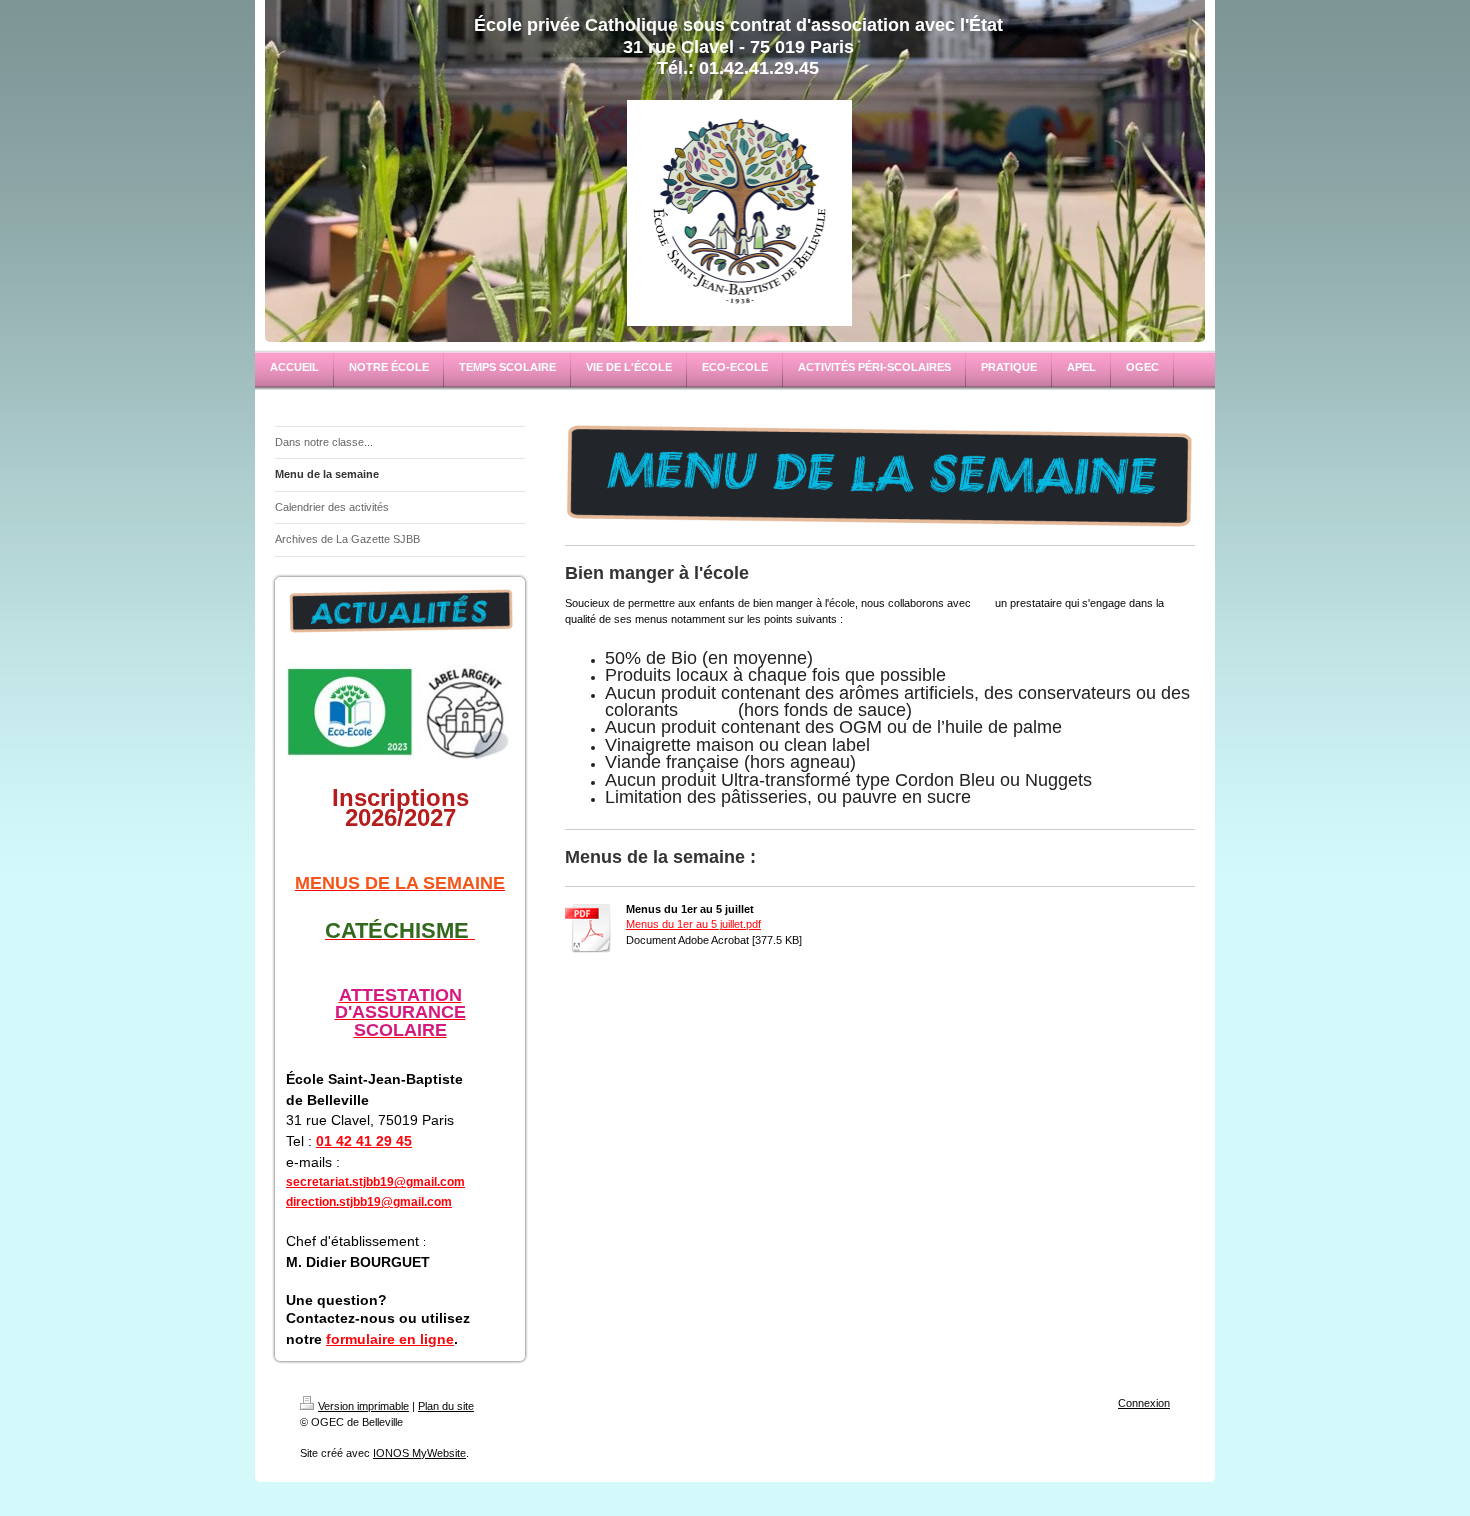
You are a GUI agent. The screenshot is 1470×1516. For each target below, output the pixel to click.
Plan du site (446, 1406)
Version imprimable (363, 1406)
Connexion (1144, 1403)
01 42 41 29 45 (364, 1141)
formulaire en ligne (390, 1339)
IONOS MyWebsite (419, 1453)
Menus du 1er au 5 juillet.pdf (693, 924)
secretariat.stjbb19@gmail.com (375, 1182)
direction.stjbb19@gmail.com (369, 1202)
